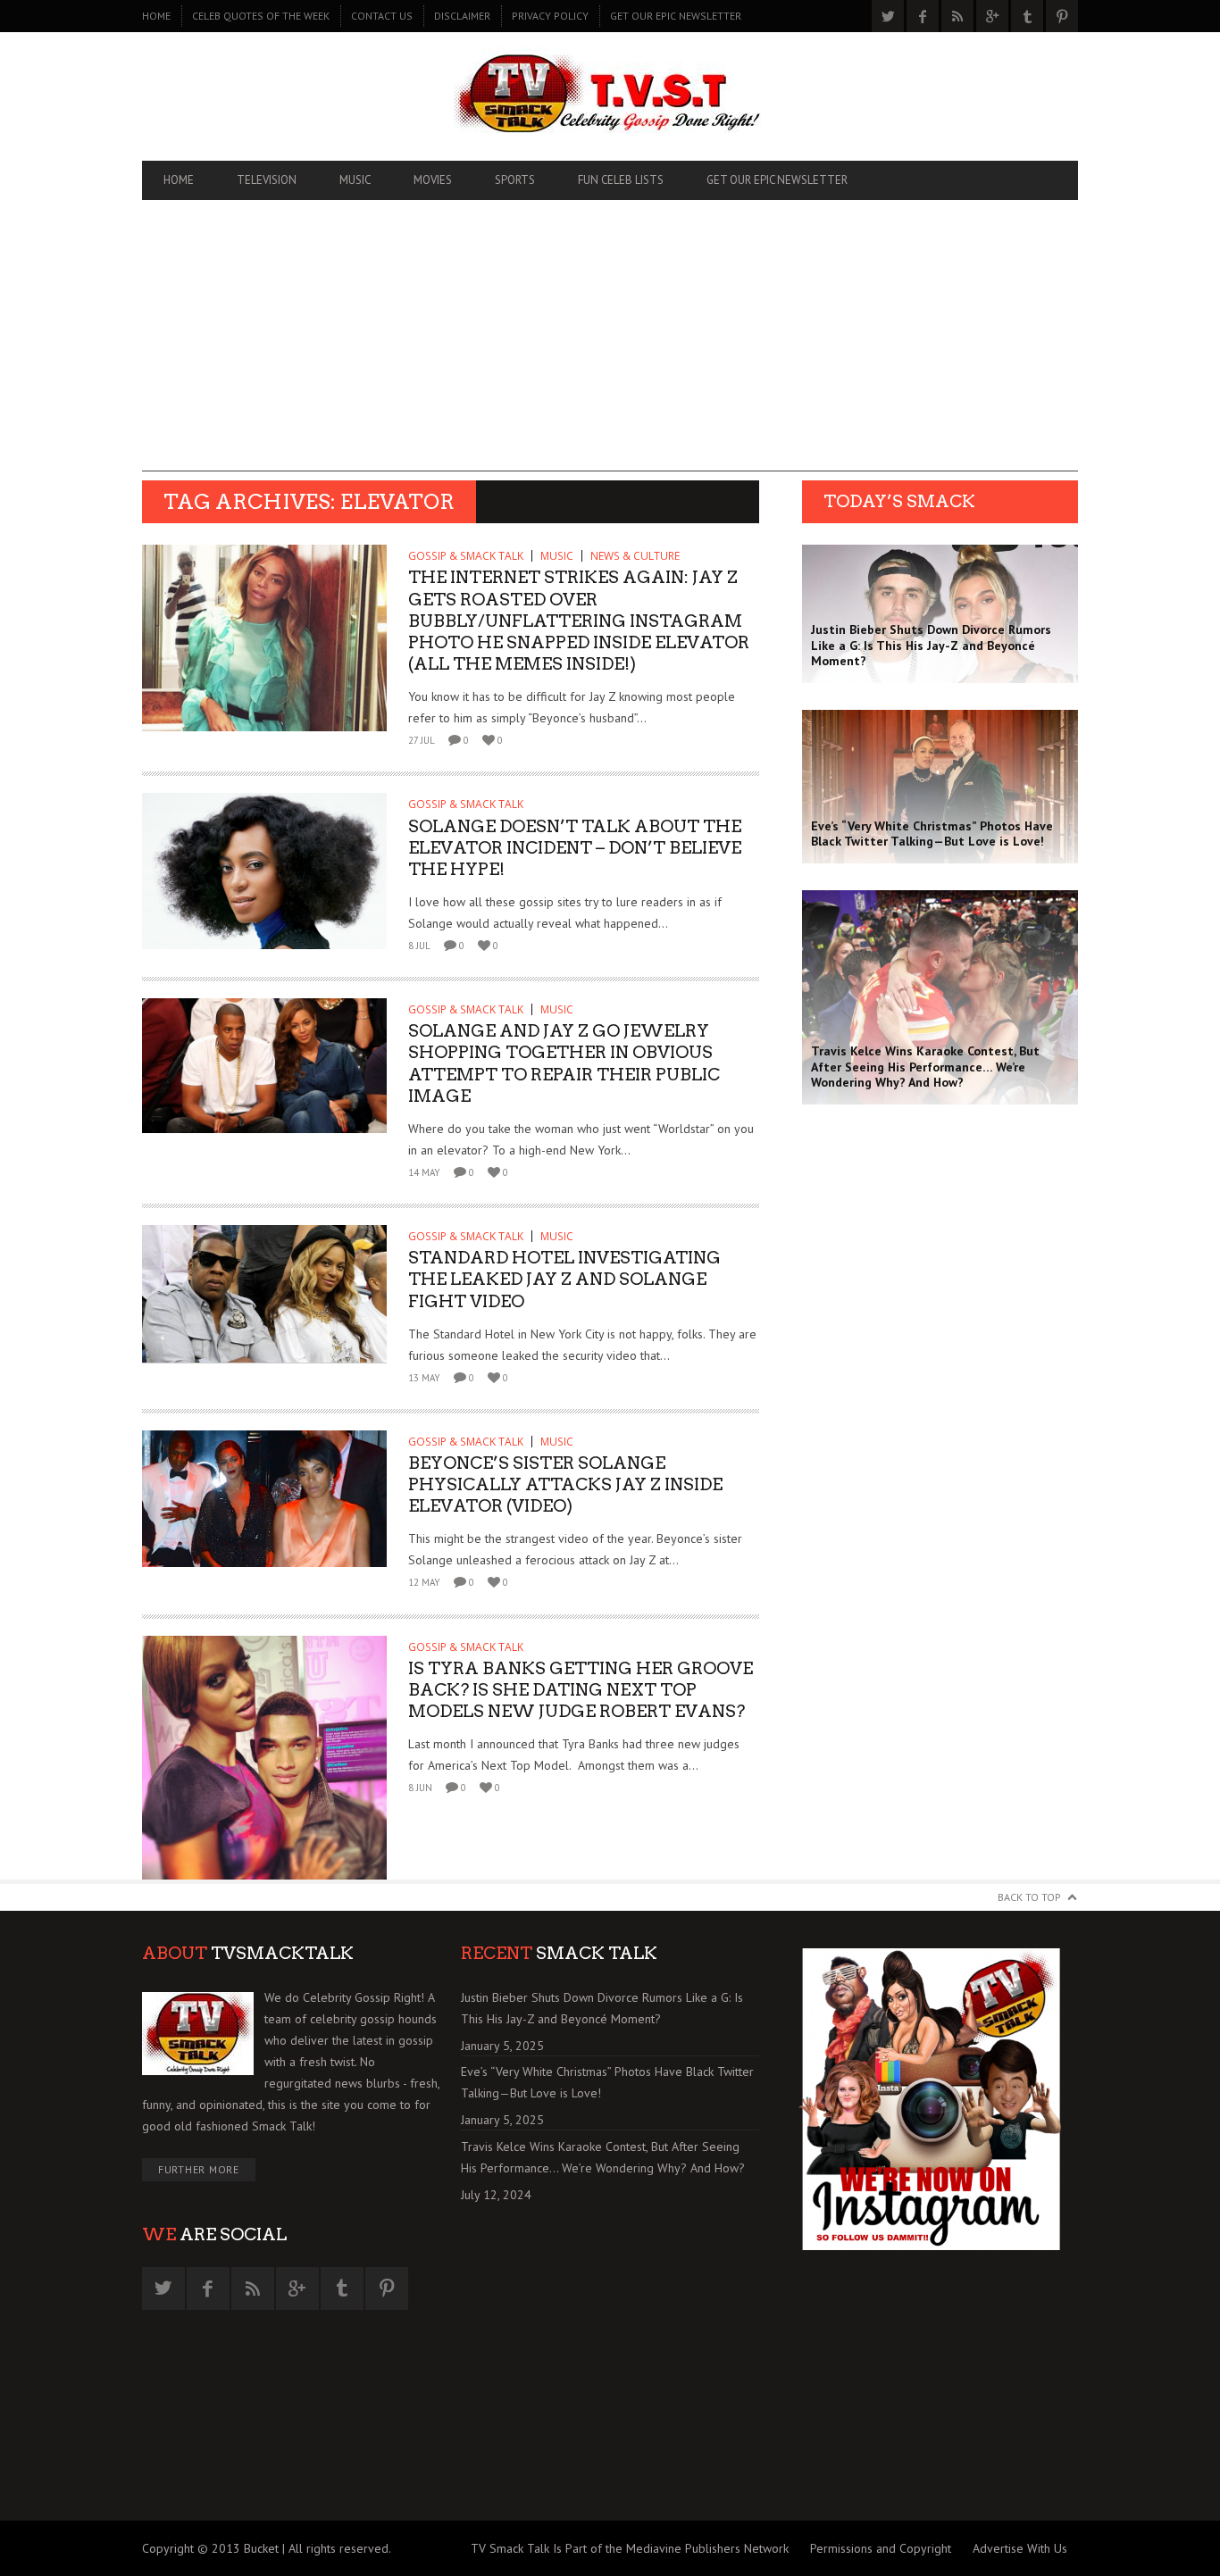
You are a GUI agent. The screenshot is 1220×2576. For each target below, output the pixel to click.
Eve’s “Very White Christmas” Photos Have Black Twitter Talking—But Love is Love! (607, 2082)
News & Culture (635, 556)
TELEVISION (267, 180)
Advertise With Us (1020, 2548)
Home (156, 16)
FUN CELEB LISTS (621, 180)
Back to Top (1029, 1897)
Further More (199, 2169)
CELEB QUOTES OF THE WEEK (261, 16)
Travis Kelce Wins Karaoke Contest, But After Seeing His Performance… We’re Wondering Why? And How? (603, 2157)
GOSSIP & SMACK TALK (466, 556)
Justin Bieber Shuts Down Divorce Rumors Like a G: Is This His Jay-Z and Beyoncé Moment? (602, 2008)
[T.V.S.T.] (610, 96)
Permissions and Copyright (881, 2548)
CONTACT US (382, 16)
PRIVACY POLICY (550, 16)
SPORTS (515, 180)
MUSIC (355, 180)
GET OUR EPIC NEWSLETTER (676, 16)
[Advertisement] (610, 346)
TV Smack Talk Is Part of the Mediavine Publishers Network (630, 2548)
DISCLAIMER (462, 16)
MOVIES (433, 180)
